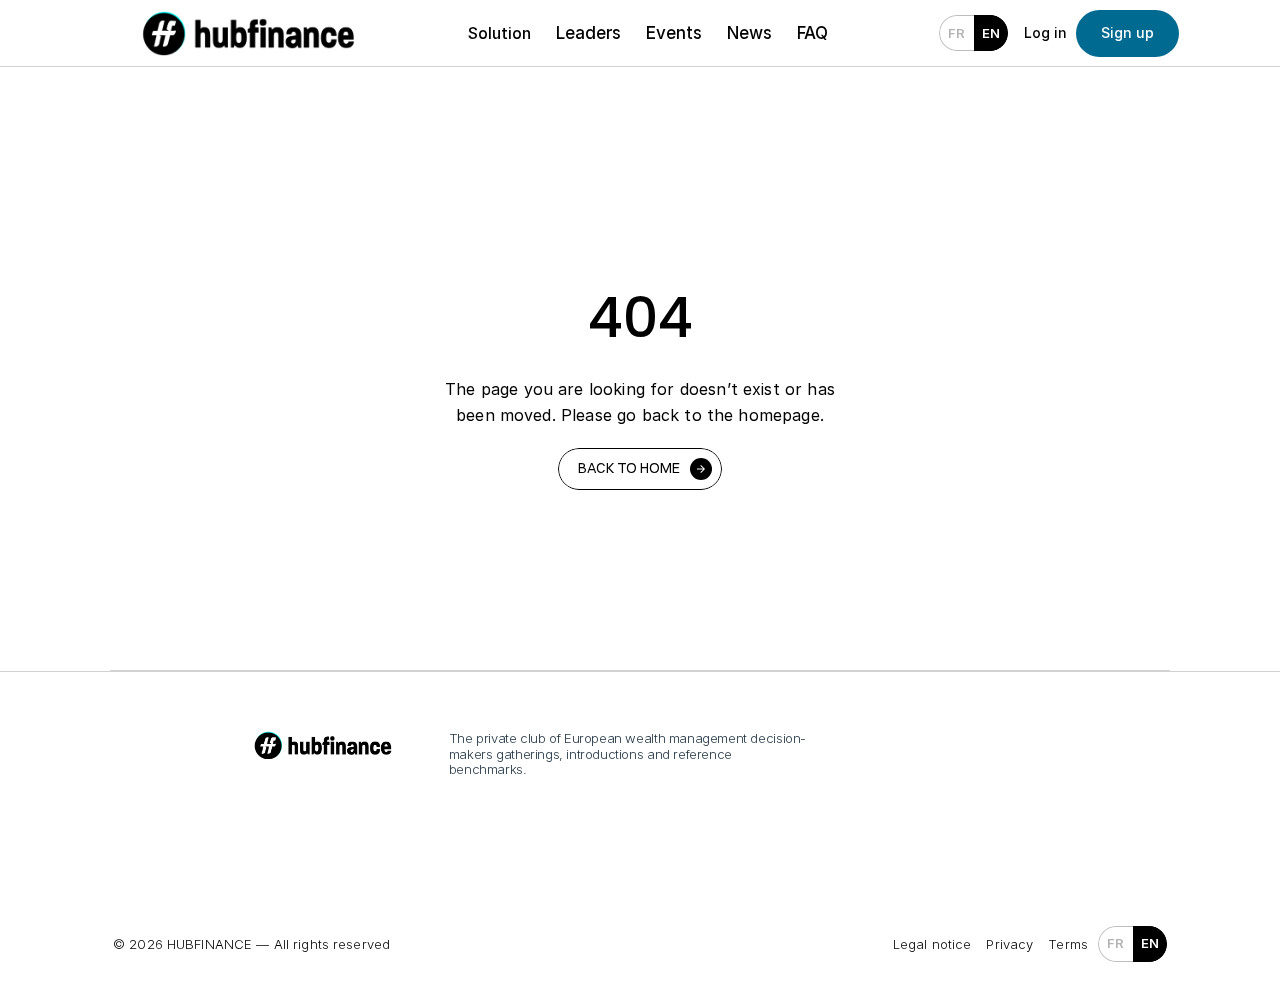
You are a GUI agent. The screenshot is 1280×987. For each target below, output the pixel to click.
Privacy (1009, 944)
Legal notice (932, 944)
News (749, 33)
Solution (499, 33)
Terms (1068, 944)
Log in (1045, 32)
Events (674, 33)
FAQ (812, 33)
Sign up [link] (1127, 32)
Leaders (588, 33)
